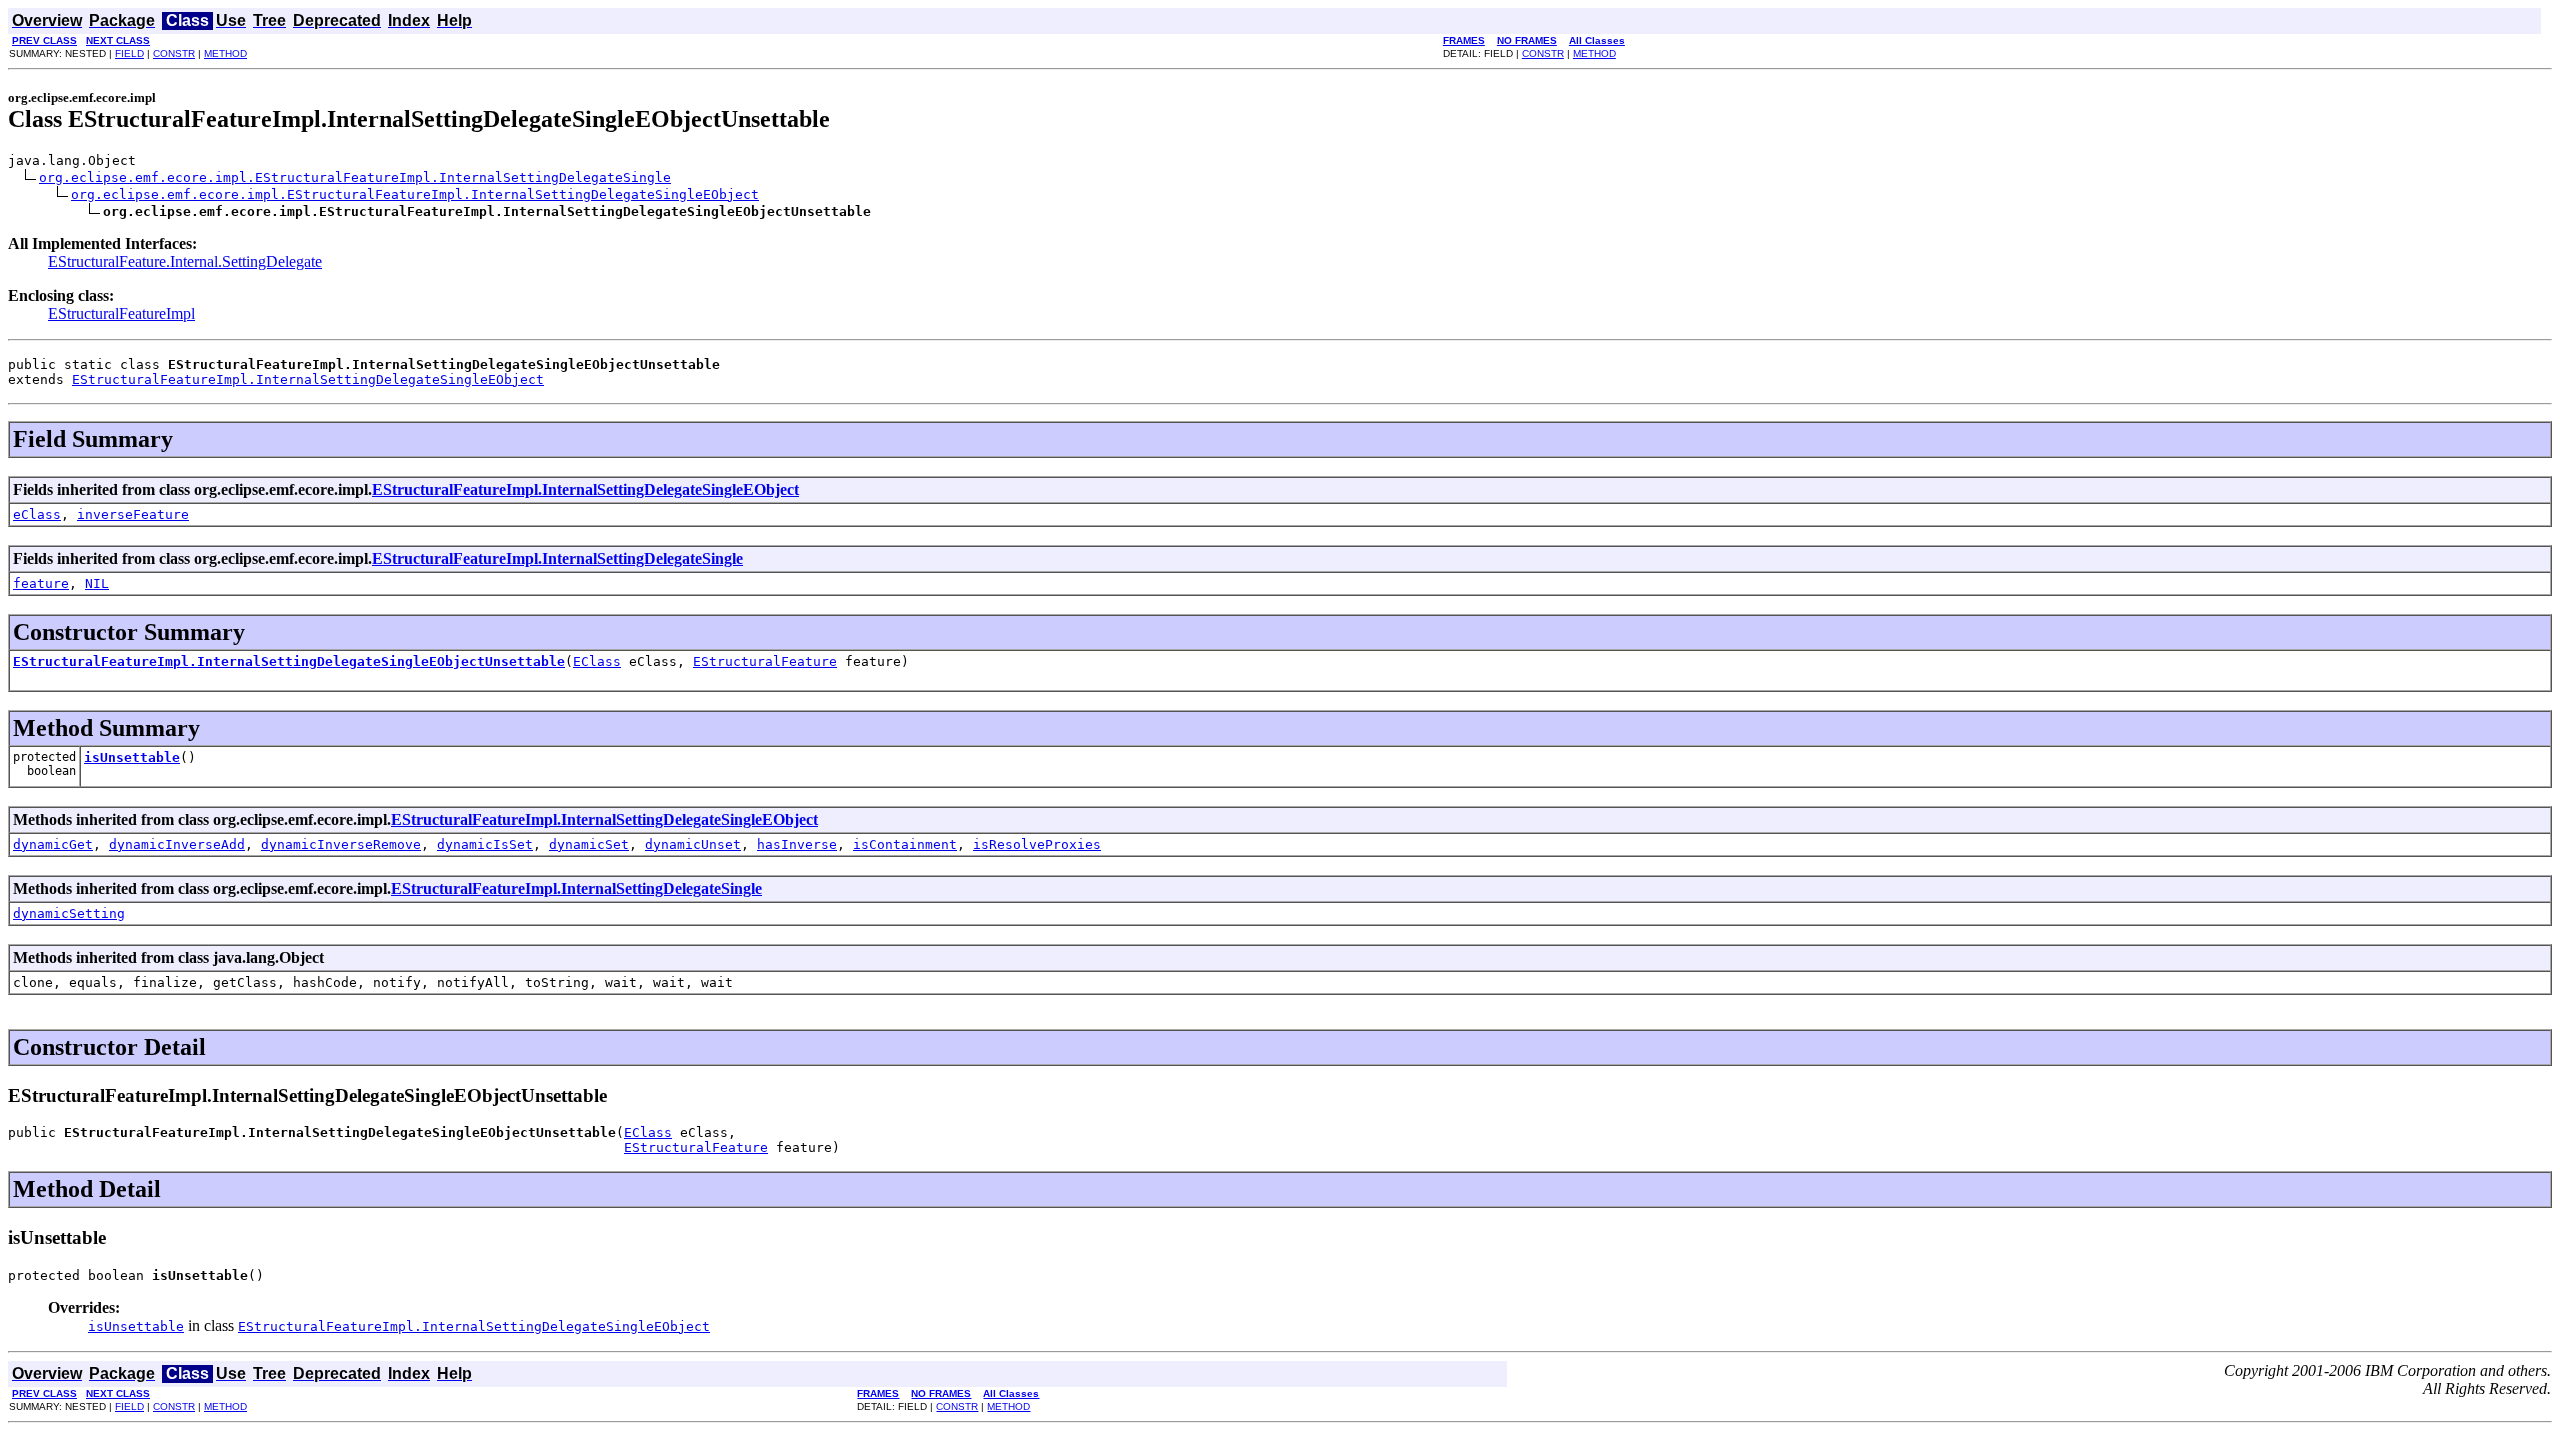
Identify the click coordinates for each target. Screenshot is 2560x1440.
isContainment (905, 844)
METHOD (225, 53)
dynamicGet (53, 844)
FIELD (129, 53)
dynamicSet (589, 844)
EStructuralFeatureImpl (121, 313)
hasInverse (797, 844)
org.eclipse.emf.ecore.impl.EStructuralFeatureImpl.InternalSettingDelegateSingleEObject (415, 194)
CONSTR (174, 53)
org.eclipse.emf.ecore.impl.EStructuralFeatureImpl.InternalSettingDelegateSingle (355, 177)
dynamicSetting (69, 913)
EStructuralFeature (765, 661)
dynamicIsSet (485, 844)
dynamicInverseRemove (341, 844)
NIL (97, 583)
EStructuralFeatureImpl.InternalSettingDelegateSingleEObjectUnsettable (289, 661)
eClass (37, 514)
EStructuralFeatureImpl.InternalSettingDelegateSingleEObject (308, 379)
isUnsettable (132, 757)
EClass (597, 661)
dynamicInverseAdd (177, 844)
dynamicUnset (693, 844)
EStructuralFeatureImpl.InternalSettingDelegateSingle (557, 558)
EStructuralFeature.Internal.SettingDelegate (185, 261)
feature (41, 583)
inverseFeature (133, 514)
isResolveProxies (1037, 844)
